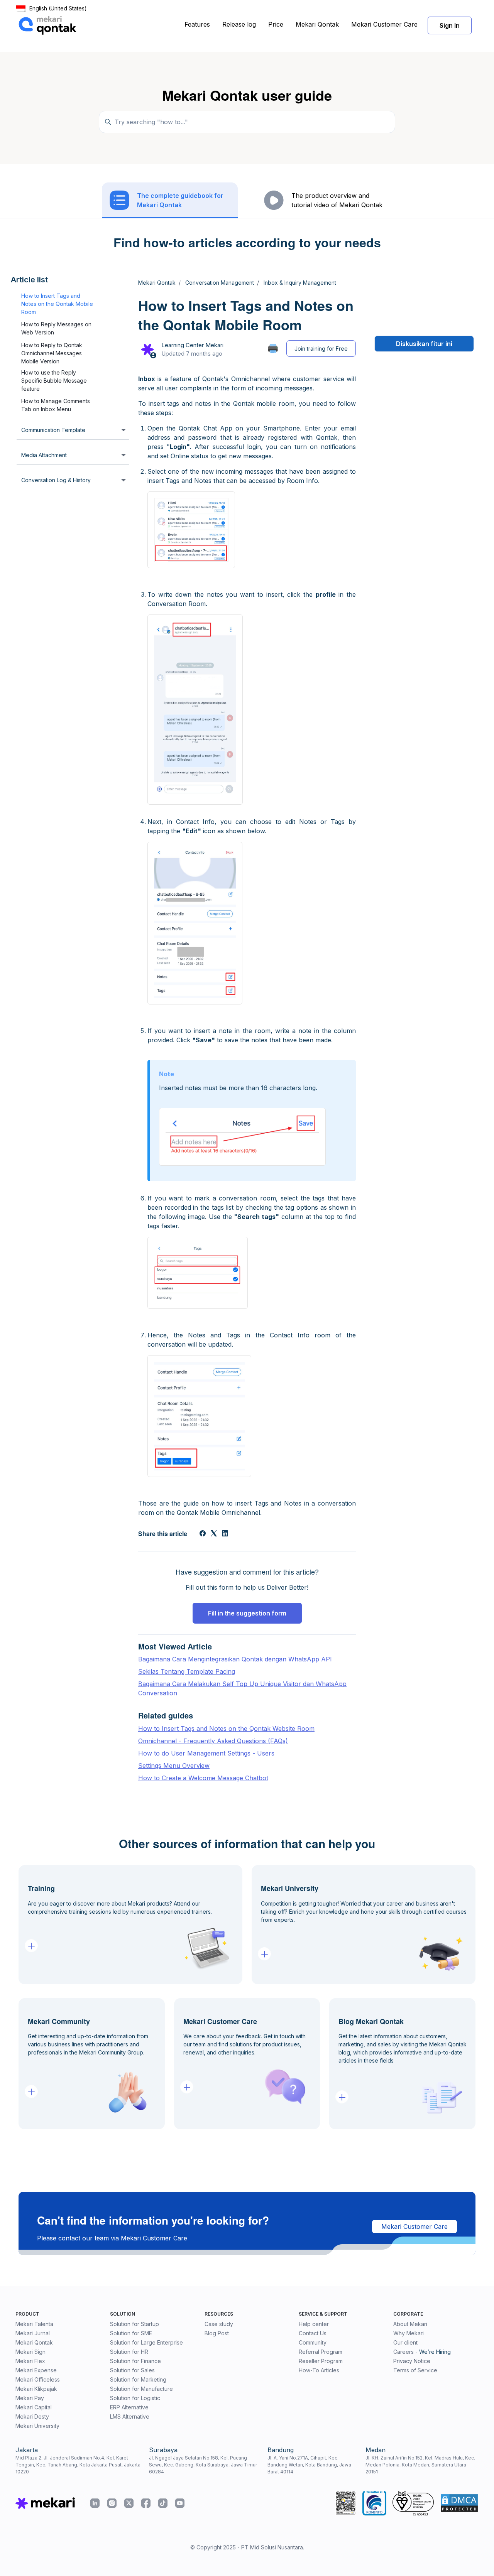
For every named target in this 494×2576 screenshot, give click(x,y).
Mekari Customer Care (384, 24)
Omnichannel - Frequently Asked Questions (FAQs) (213, 1741)
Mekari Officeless (38, 2379)
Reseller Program (321, 2361)
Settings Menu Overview (174, 1766)
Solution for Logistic (135, 2398)
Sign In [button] (450, 25)
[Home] (47, 25)
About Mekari (410, 2324)
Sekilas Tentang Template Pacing (187, 1671)
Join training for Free (321, 349)
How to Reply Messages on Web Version (56, 329)
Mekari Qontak (317, 24)
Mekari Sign (30, 2352)
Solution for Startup (134, 2324)
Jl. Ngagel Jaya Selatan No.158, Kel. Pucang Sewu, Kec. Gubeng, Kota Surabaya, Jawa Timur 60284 (203, 2465)
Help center (314, 2324)
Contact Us (313, 2333)
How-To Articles (319, 2370)
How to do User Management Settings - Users (206, 1753)
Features (197, 24)
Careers (403, 2352)
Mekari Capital (34, 2407)
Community (313, 2342)
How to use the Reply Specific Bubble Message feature (54, 381)
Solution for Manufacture (141, 2389)
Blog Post (217, 2333)
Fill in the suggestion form (247, 1613)
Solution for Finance (135, 2361)
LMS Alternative (130, 2416)
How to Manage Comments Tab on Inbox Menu (56, 405)
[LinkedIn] (225, 1534)
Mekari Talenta (34, 2324)
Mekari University (37, 2426)
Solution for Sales (132, 2370)
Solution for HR (129, 2352)
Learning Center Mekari (192, 345)
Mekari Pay (30, 2398)
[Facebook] (203, 1534)
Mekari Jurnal (33, 2333)
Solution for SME (131, 2333)
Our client (405, 2342)
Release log (239, 24)
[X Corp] (214, 1534)
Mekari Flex (30, 2361)
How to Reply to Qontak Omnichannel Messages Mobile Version (52, 353)
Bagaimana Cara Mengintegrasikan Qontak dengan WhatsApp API (235, 1659)
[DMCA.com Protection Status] (459, 2503)
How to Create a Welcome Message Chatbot (203, 1778)
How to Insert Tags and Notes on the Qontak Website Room (226, 1729)
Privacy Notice (412, 2361)
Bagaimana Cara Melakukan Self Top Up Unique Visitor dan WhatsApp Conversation (242, 1688)
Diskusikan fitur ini (424, 344)
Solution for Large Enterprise (146, 2342)
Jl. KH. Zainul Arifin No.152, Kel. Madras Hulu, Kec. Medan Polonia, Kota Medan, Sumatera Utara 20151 (420, 2465)
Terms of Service (415, 2370)
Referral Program (321, 2352)
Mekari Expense (36, 2370)
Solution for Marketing (138, 2379)
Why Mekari (409, 2333)
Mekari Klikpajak (36, 2389)
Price (276, 24)
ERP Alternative (129, 2407)
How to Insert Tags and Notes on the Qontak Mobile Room (57, 304)
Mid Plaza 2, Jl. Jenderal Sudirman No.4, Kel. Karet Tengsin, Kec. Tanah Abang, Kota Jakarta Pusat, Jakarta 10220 (78, 2465)
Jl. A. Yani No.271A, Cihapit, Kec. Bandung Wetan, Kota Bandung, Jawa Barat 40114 (309, 2465)
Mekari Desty (32, 2416)
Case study (219, 2324)
